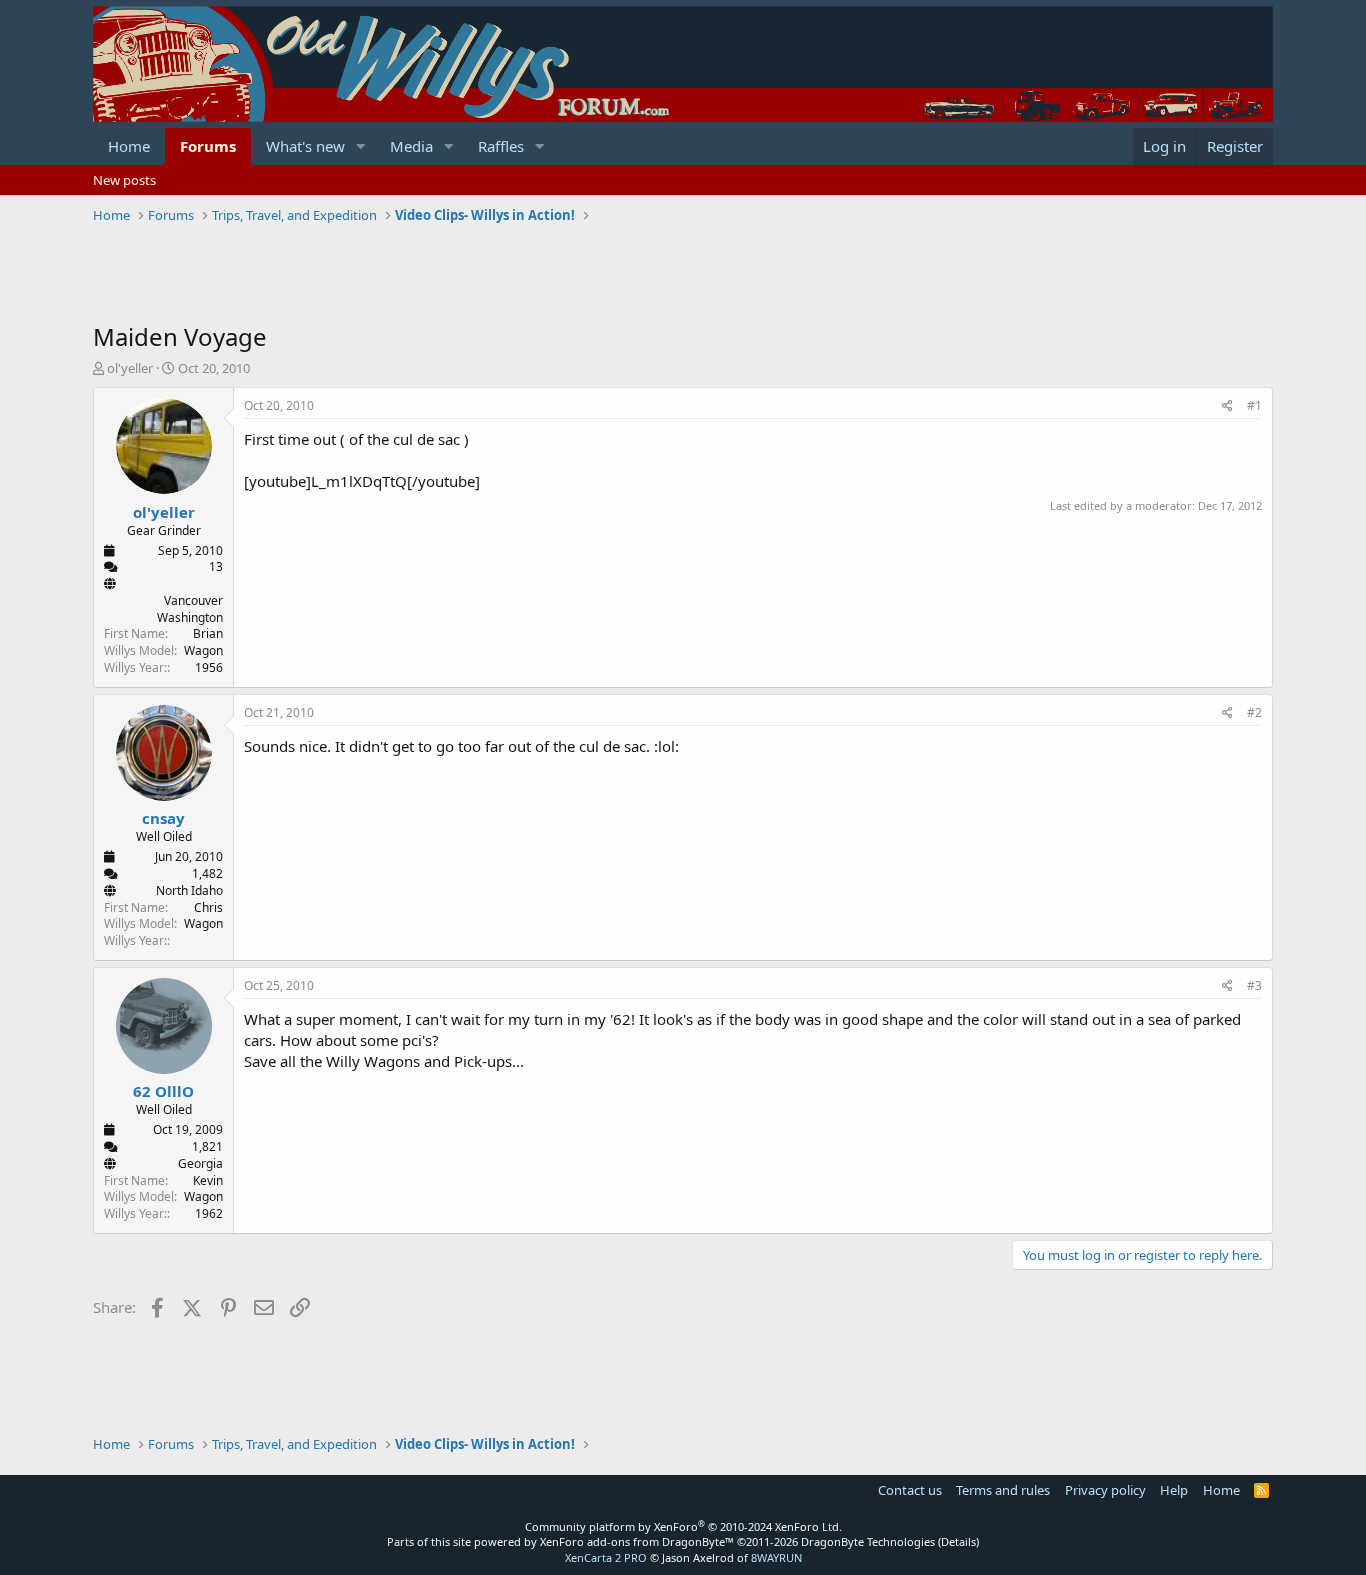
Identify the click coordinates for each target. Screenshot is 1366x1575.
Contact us (910, 1490)
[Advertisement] (457, 275)
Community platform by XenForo (683, 1526)
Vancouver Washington (190, 609)
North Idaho (189, 890)
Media (411, 146)
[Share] (1227, 406)
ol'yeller (130, 368)
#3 (1254, 985)
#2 (1254, 712)
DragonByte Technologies (868, 1541)
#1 (1254, 405)
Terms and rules (1003, 1490)
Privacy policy (1105, 1490)
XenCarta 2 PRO (606, 1557)
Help (1174, 1490)
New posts (124, 180)
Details (958, 1541)
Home (129, 146)
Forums (208, 146)
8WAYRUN (776, 1557)
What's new (305, 146)
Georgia (200, 1163)
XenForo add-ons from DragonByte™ (637, 1541)
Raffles (501, 146)
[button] (361, 146)
